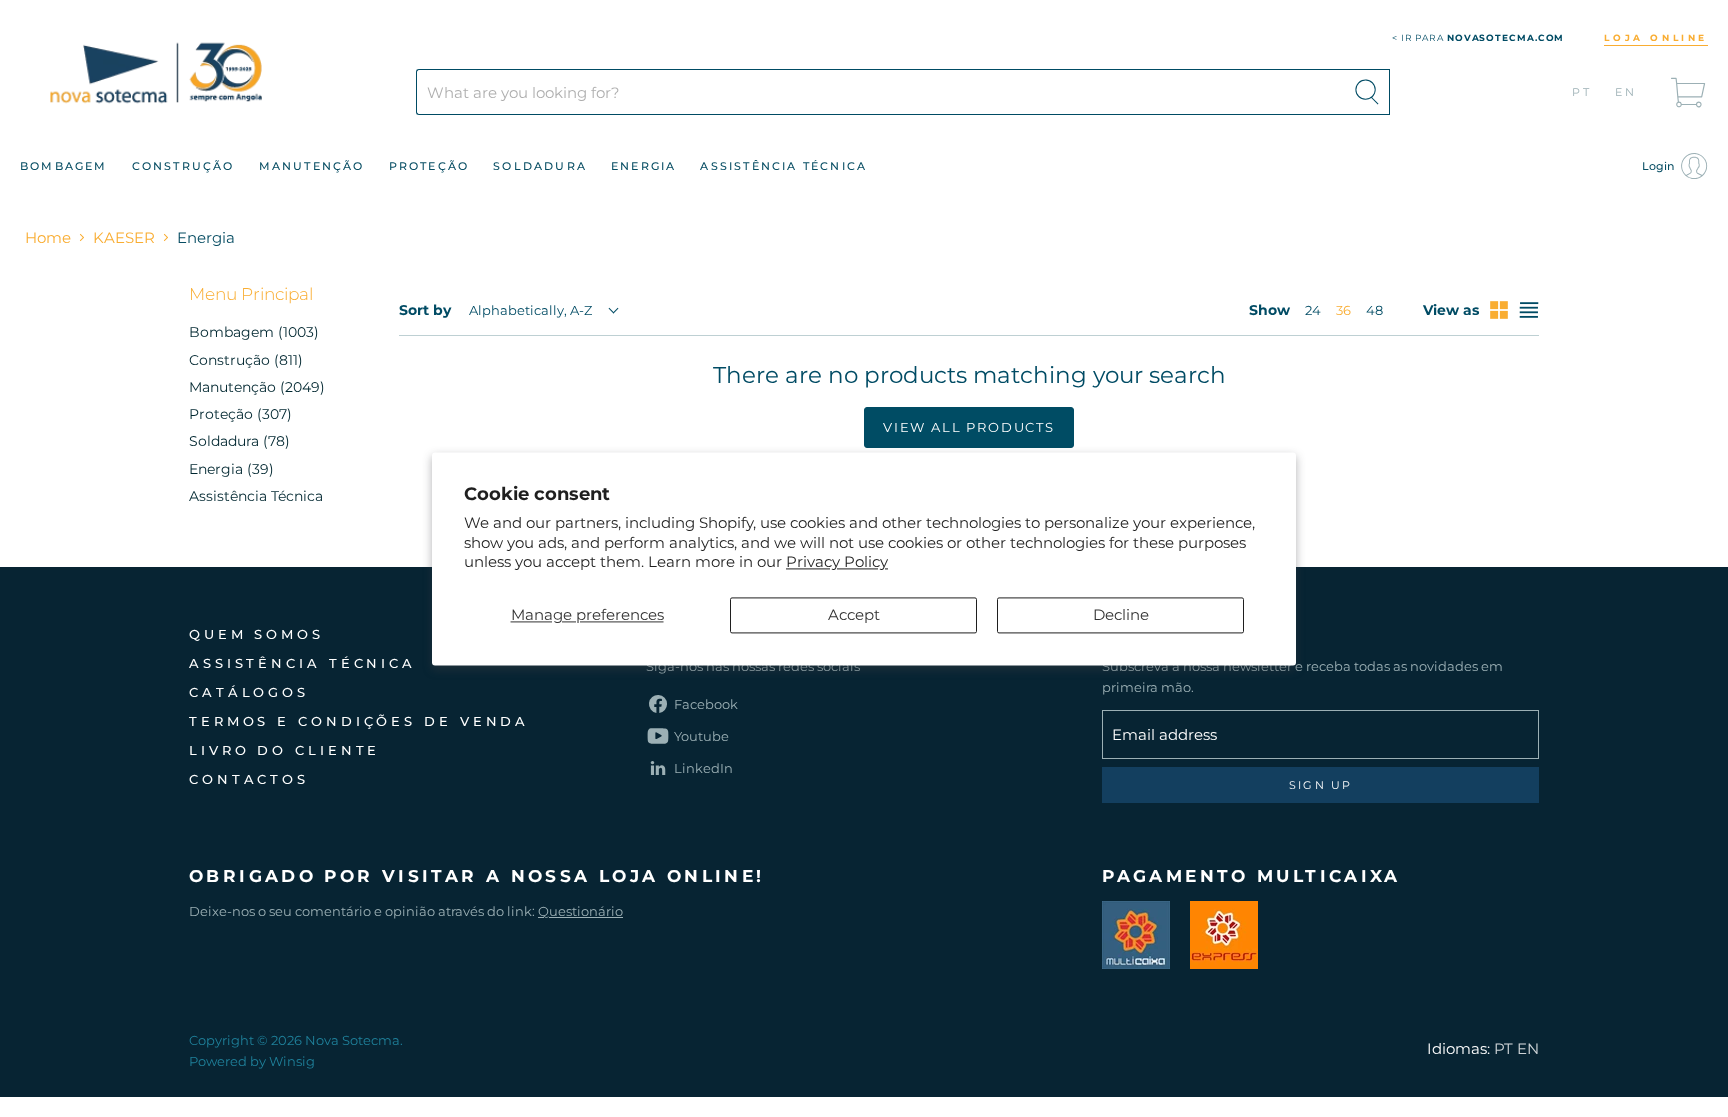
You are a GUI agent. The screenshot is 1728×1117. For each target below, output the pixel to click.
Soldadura (540, 166)
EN (1626, 92)
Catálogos (249, 692)
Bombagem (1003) (254, 332)
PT (1582, 92)
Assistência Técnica (783, 166)
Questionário (580, 911)
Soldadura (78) (239, 441)
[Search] (1367, 92)
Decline (1121, 614)
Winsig (292, 1061)
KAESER (124, 237)
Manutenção (312, 166)
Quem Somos (256, 634)
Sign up (1320, 785)
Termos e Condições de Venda (359, 721)
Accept (854, 614)
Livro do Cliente (284, 750)
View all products (969, 427)
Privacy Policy (837, 562)
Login (1659, 166)
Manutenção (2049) (257, 387)
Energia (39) (231, 469)
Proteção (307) (240, 414)
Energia (643, 166)
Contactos (249, 779)
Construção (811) (246, 360)
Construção (183, 166)
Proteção (429, 166)
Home (48, 237)
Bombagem (64, 166)
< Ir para (1478, 37)
